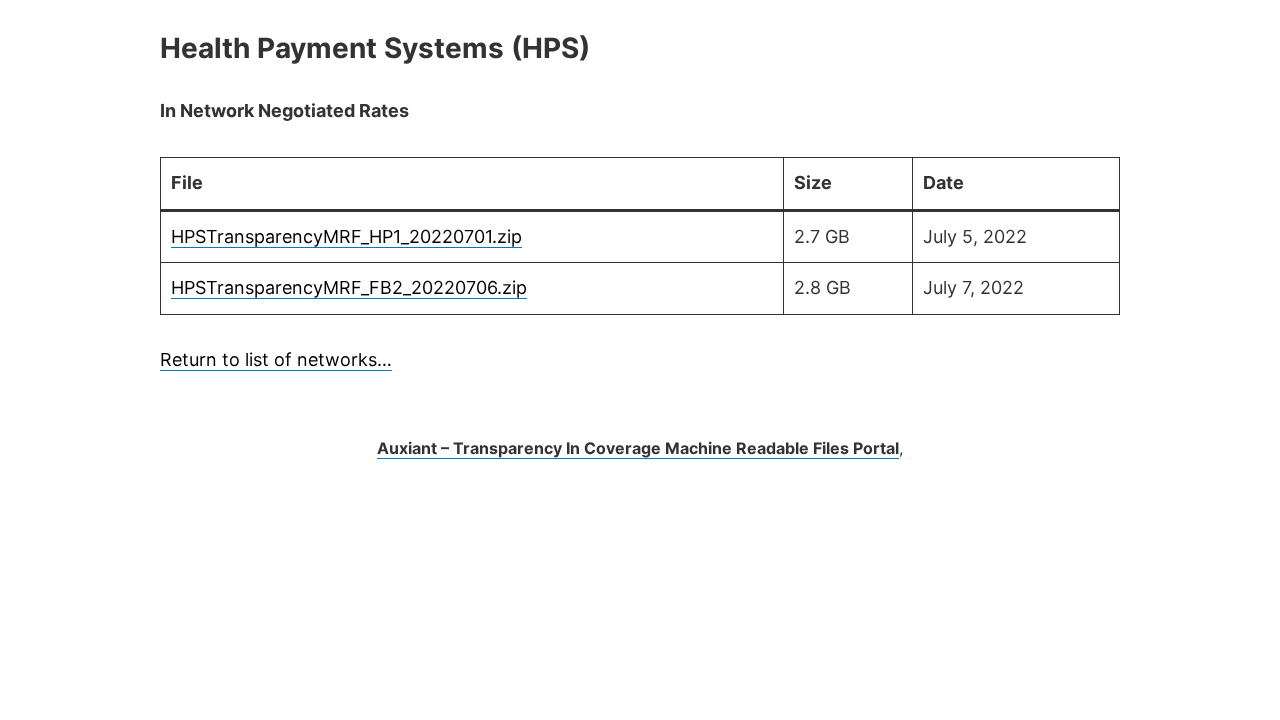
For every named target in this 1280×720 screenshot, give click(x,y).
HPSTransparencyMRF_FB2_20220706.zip (349, 287)
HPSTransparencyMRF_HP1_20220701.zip (346, 236)
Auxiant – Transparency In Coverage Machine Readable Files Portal (638, 448)
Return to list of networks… (276, 359)
